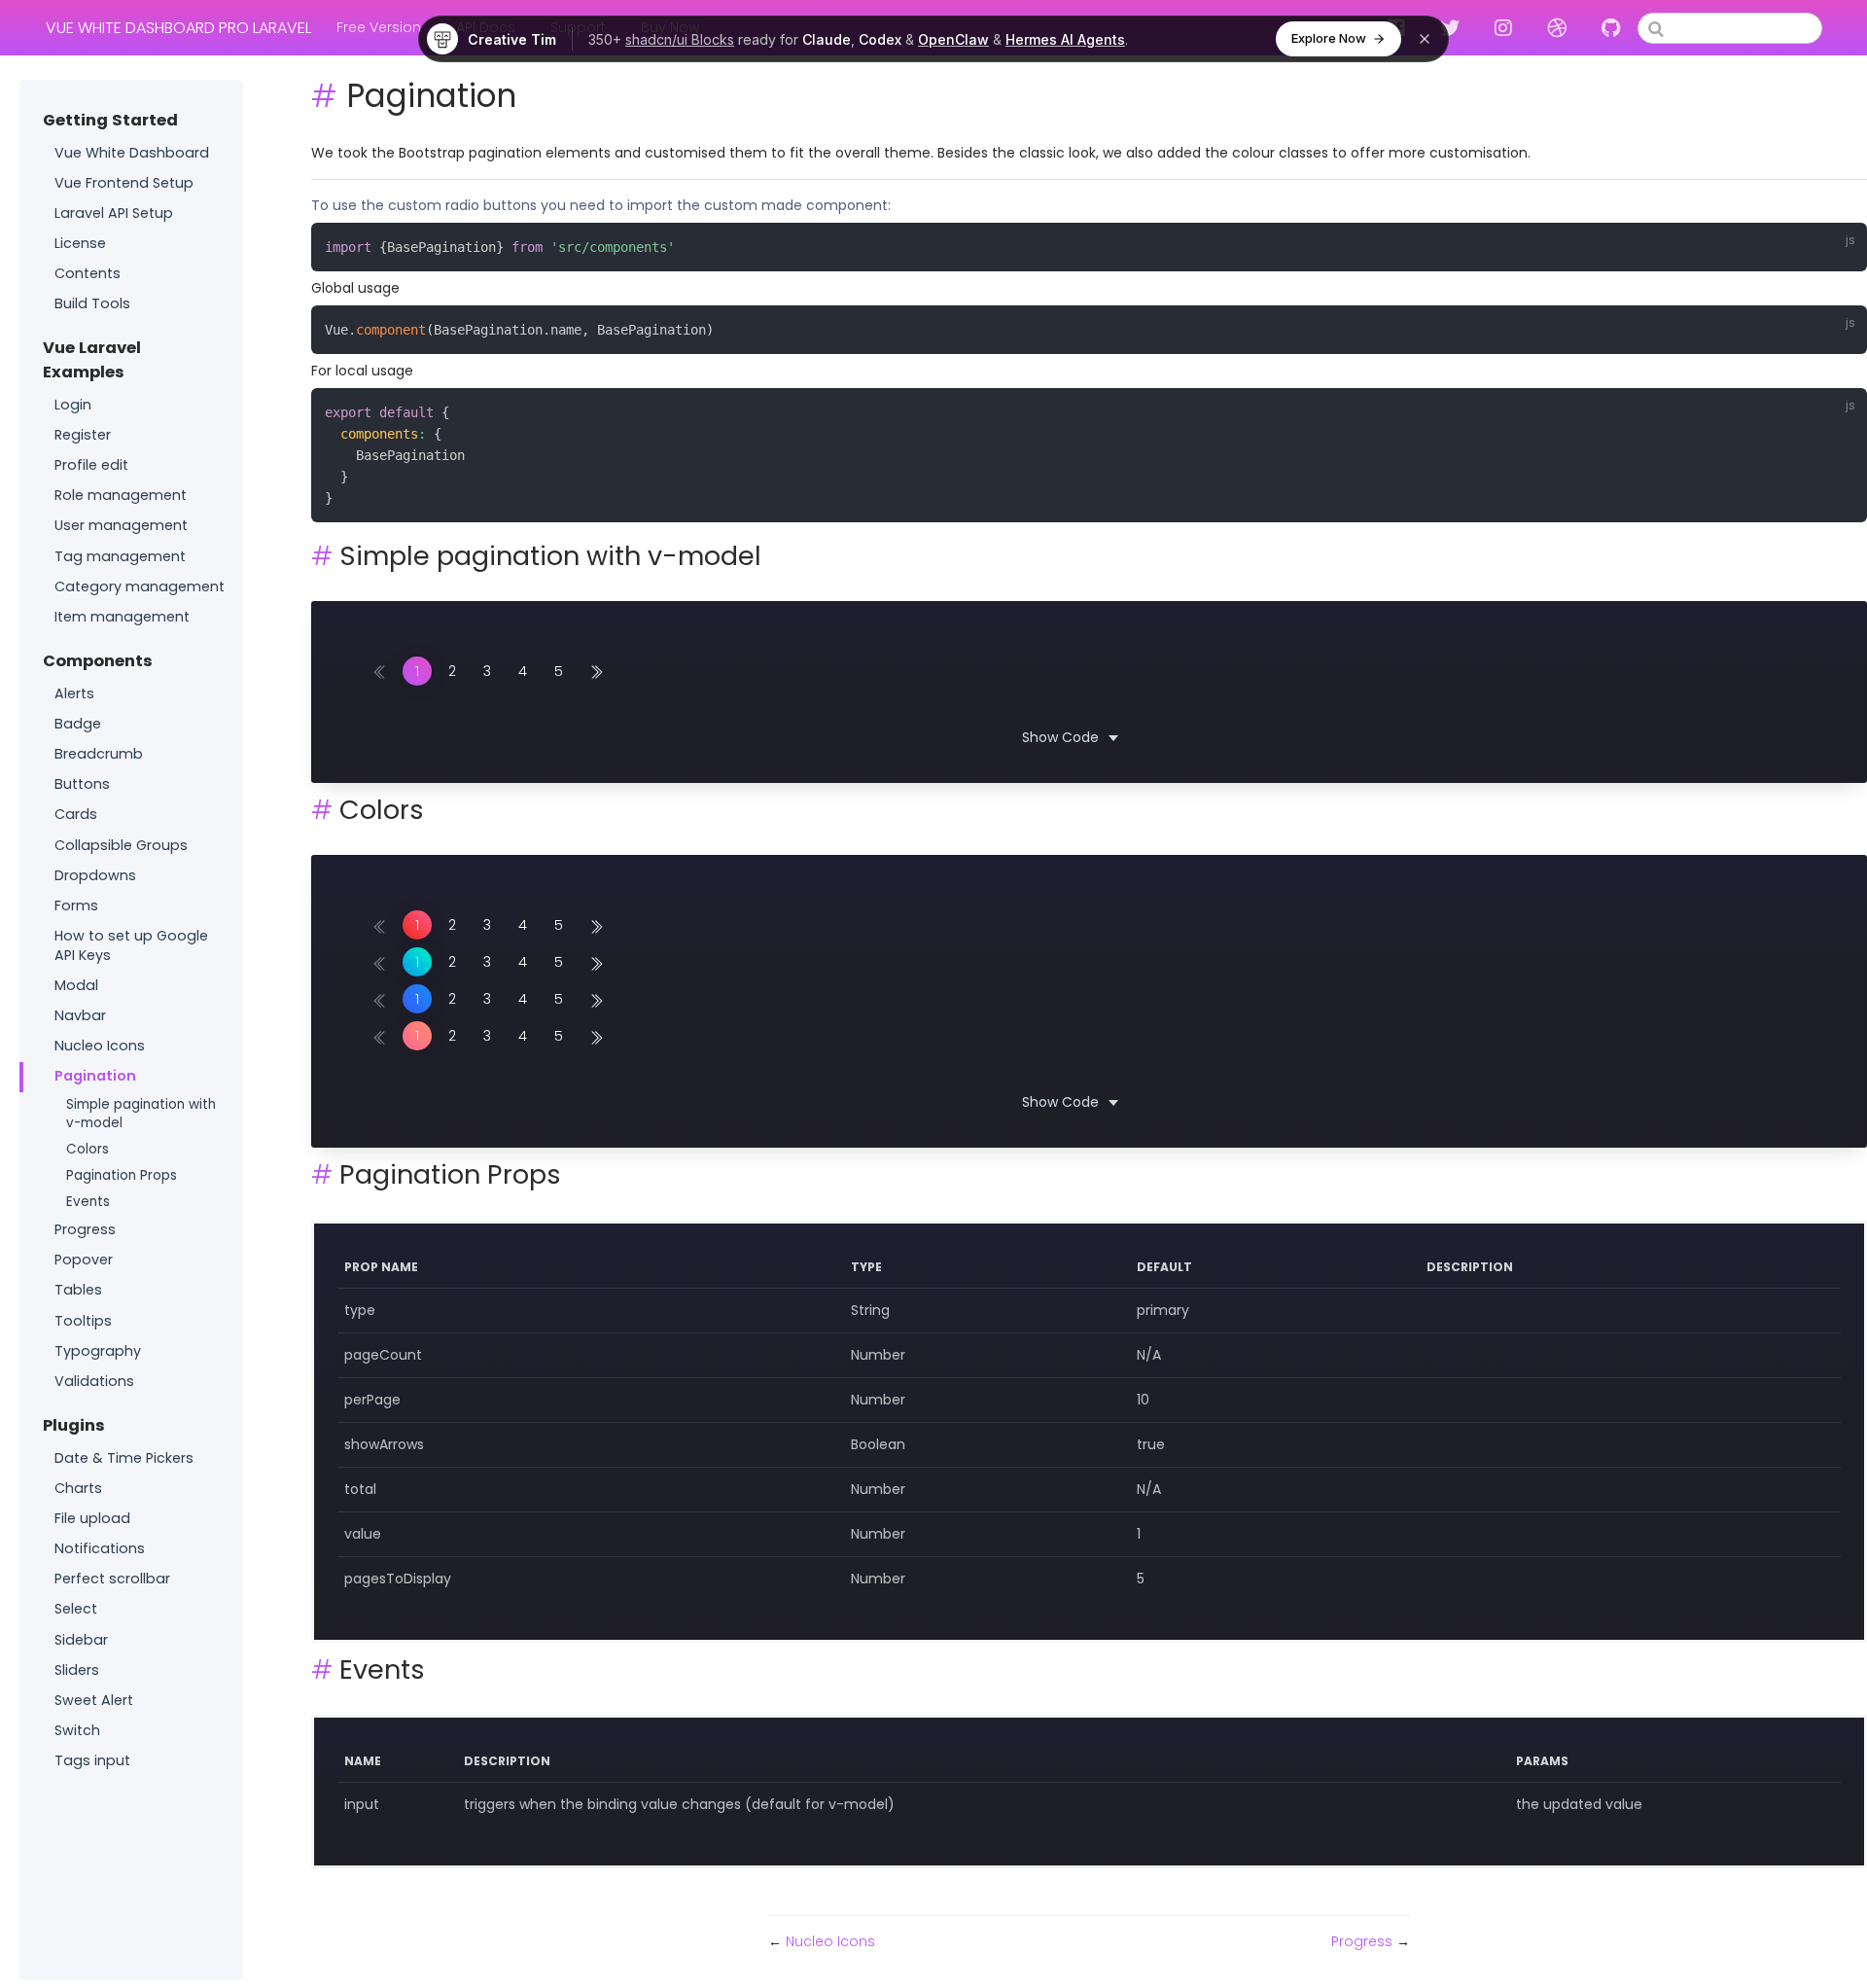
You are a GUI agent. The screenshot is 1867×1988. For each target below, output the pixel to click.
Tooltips (83, 1321)
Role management (121, 495)
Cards (76, 814)
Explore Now (1329, 38)
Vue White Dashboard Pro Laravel (178, 28)
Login (73, 405)
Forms (76, 905)
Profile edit (91, 465)
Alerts (74, 693)
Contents (88, 273)
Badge (78, 724)
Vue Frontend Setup (124, 183)
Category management (140, 586)
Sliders (77, 1670)
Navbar (80, 1015)
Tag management (120, 556)
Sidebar (81, 1640)
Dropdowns (95, 875)
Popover (84, 1260)
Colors (88, 1149)
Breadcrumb (99, 754)
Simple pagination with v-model (141, 1114)
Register (83, 435)
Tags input (92, 1760)
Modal (76, 985)
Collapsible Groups (121, 845)
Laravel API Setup (114, 213)
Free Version (379, 27)
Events (88, 1202)
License (80, 243)
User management (121, 525)
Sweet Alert (94, 1700)
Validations (94, 1381)
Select (76, 1609)
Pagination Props (122, 1175)
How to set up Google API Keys (131, 945)
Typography (98, 1351)
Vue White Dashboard (132, 153)
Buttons (82, 784)
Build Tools (92, 303)
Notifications (100, 1548)
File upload (92, 1518)
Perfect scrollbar (112, 1579)
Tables (78, 1290)
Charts (78, 1488)
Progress (85, 1229)
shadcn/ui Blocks (680, 39)
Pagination (95, 1076)
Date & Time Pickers (124, 1458)
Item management (122, 617)
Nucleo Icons (100, 1046)
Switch (77, 1730)
